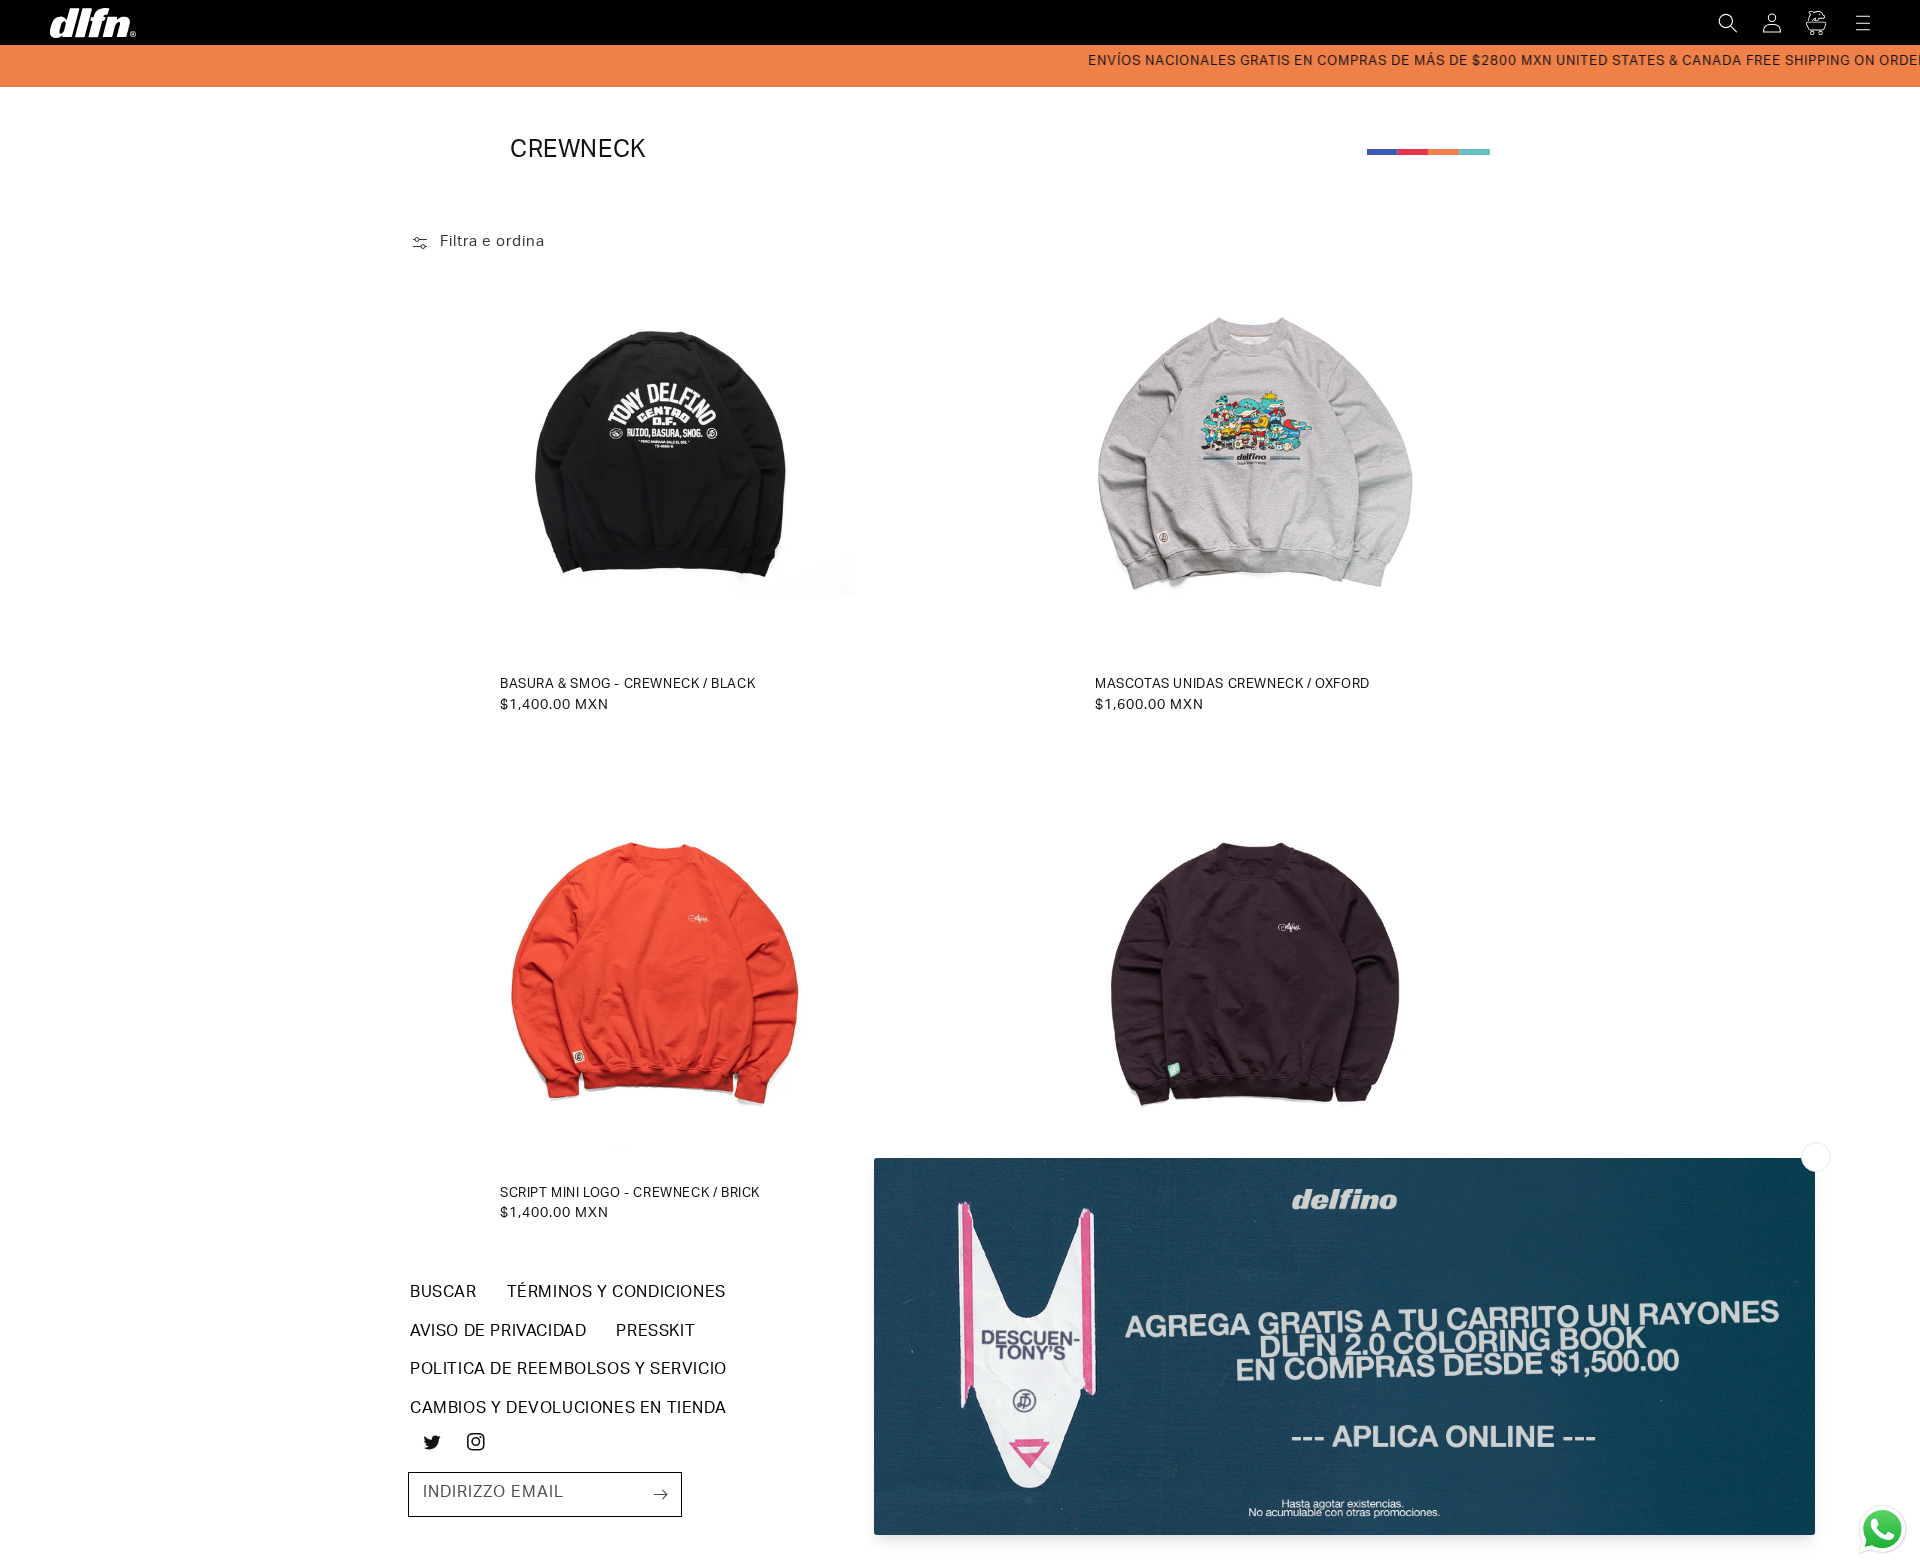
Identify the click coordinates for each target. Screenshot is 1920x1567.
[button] (1728, 23)
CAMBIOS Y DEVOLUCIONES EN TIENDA (568, 1410)
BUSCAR (443, 1294)
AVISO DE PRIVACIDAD (498, 1333)
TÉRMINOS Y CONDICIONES (616, 1294)
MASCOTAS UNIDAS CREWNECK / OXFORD (1232, 685)
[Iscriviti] (660, 1494)
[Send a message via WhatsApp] (1882, 1529)
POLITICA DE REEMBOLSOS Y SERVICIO (568, 1371)
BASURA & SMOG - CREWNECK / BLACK (627, 685)
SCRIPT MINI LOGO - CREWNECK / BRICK (630, 1194)
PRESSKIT (655, 1333)
